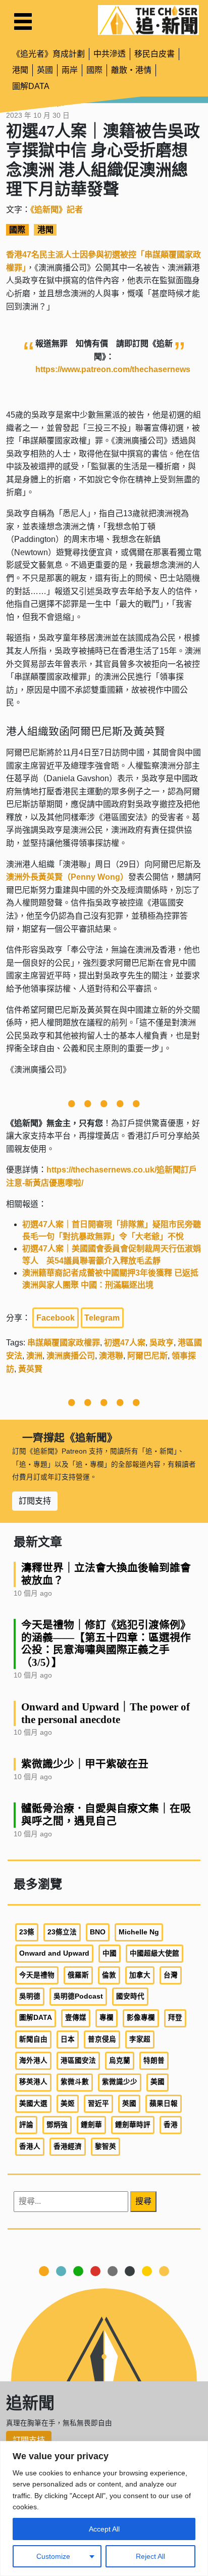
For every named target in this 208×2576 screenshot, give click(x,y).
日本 (68, 2039)
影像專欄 (141, 2018)
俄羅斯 (78, 1975)
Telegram (102, 1318)
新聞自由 (33, 2039)
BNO (98, 1932)
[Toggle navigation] (23, 21)
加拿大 (140, 1975)
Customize (53, 2556)
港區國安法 (78, 2061)
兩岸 (70, 70)
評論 (26, 2125)
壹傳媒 (76, 2018)
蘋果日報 (164, 2104)
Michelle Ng (139, 1932)
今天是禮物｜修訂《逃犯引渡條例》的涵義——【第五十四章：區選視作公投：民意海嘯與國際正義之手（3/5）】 (106, 1644)
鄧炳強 (57, 2125)
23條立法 (62, 1932)
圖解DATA (31, 86)
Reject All (150, 2556)
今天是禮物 (37, 1975)
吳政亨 (162, 1343)
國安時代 (130, 1996)
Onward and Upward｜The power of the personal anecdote (106, 1713)
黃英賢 (30, 1369)
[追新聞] (148, 20)
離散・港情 (131, 70)
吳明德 (30, 1996)
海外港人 (33, 2061)
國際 (94, 70)
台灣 (171, 1975)
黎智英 (106, 2146)
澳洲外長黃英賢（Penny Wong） (67, 877)
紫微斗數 (75, 2082)
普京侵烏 (102, 2039)
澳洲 (34, 1356)
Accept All (104, 2529)
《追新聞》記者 (57, 210)
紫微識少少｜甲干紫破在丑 (85, 1764)
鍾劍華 (91, 2125)
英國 (45, 70)
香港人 (30, 2146)
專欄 (107, 2018)
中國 (110, 1953)
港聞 (20, 70)
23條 (27, 1932)
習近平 (98, 2104)
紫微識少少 (120, 2082)
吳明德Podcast (78, 1996)
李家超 (140, 2039)
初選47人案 (125, 1343)
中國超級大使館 (154, 1953)
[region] (104, 2509)
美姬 (68, 2104)
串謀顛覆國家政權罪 (64, 1343)
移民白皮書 (154, 54)
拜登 (175, 2018)
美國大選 (33, 2104)
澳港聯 (111, 1356)
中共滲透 (110, 54)
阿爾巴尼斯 (147, 1356)
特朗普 (154, 2061)
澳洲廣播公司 (71, 1356)
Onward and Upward (54, 1953)
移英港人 (33, 2082)
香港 (171, 2125)
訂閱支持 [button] (35, 1501)
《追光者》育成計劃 (48, 54)
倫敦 (109, 1975)
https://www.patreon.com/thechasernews (113, 369)
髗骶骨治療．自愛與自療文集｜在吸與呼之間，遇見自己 (106, 1815)
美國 (158, 2082)
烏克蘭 (120, 2061)
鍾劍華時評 (133, 2125)
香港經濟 (68, 2146)
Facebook (56, 1318)
